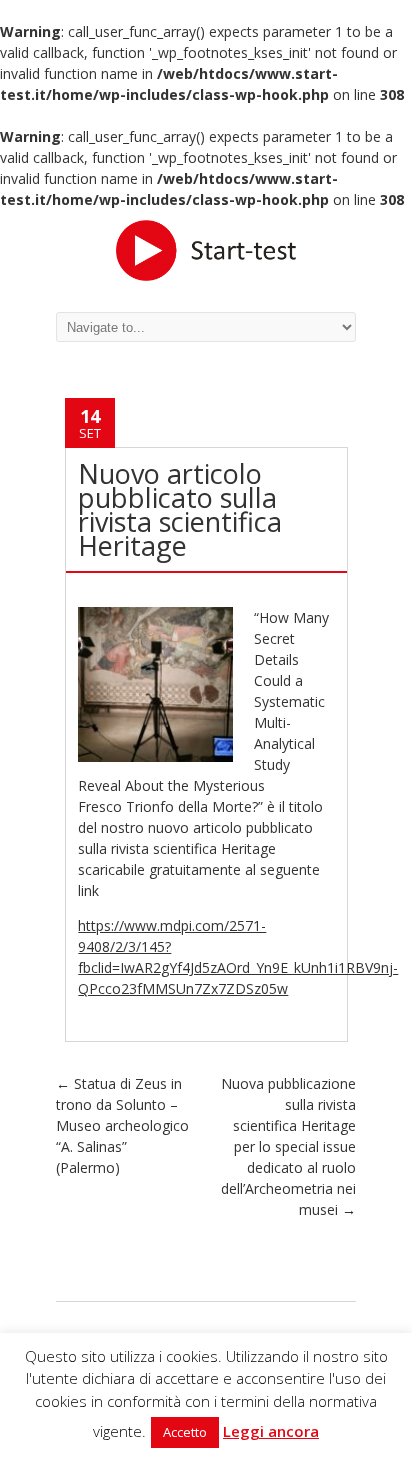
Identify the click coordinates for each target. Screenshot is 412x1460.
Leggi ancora (271, 1431)
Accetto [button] (185, 1432)
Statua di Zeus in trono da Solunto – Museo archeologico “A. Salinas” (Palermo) (122, 1125)
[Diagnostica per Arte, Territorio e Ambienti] (206, 248)
